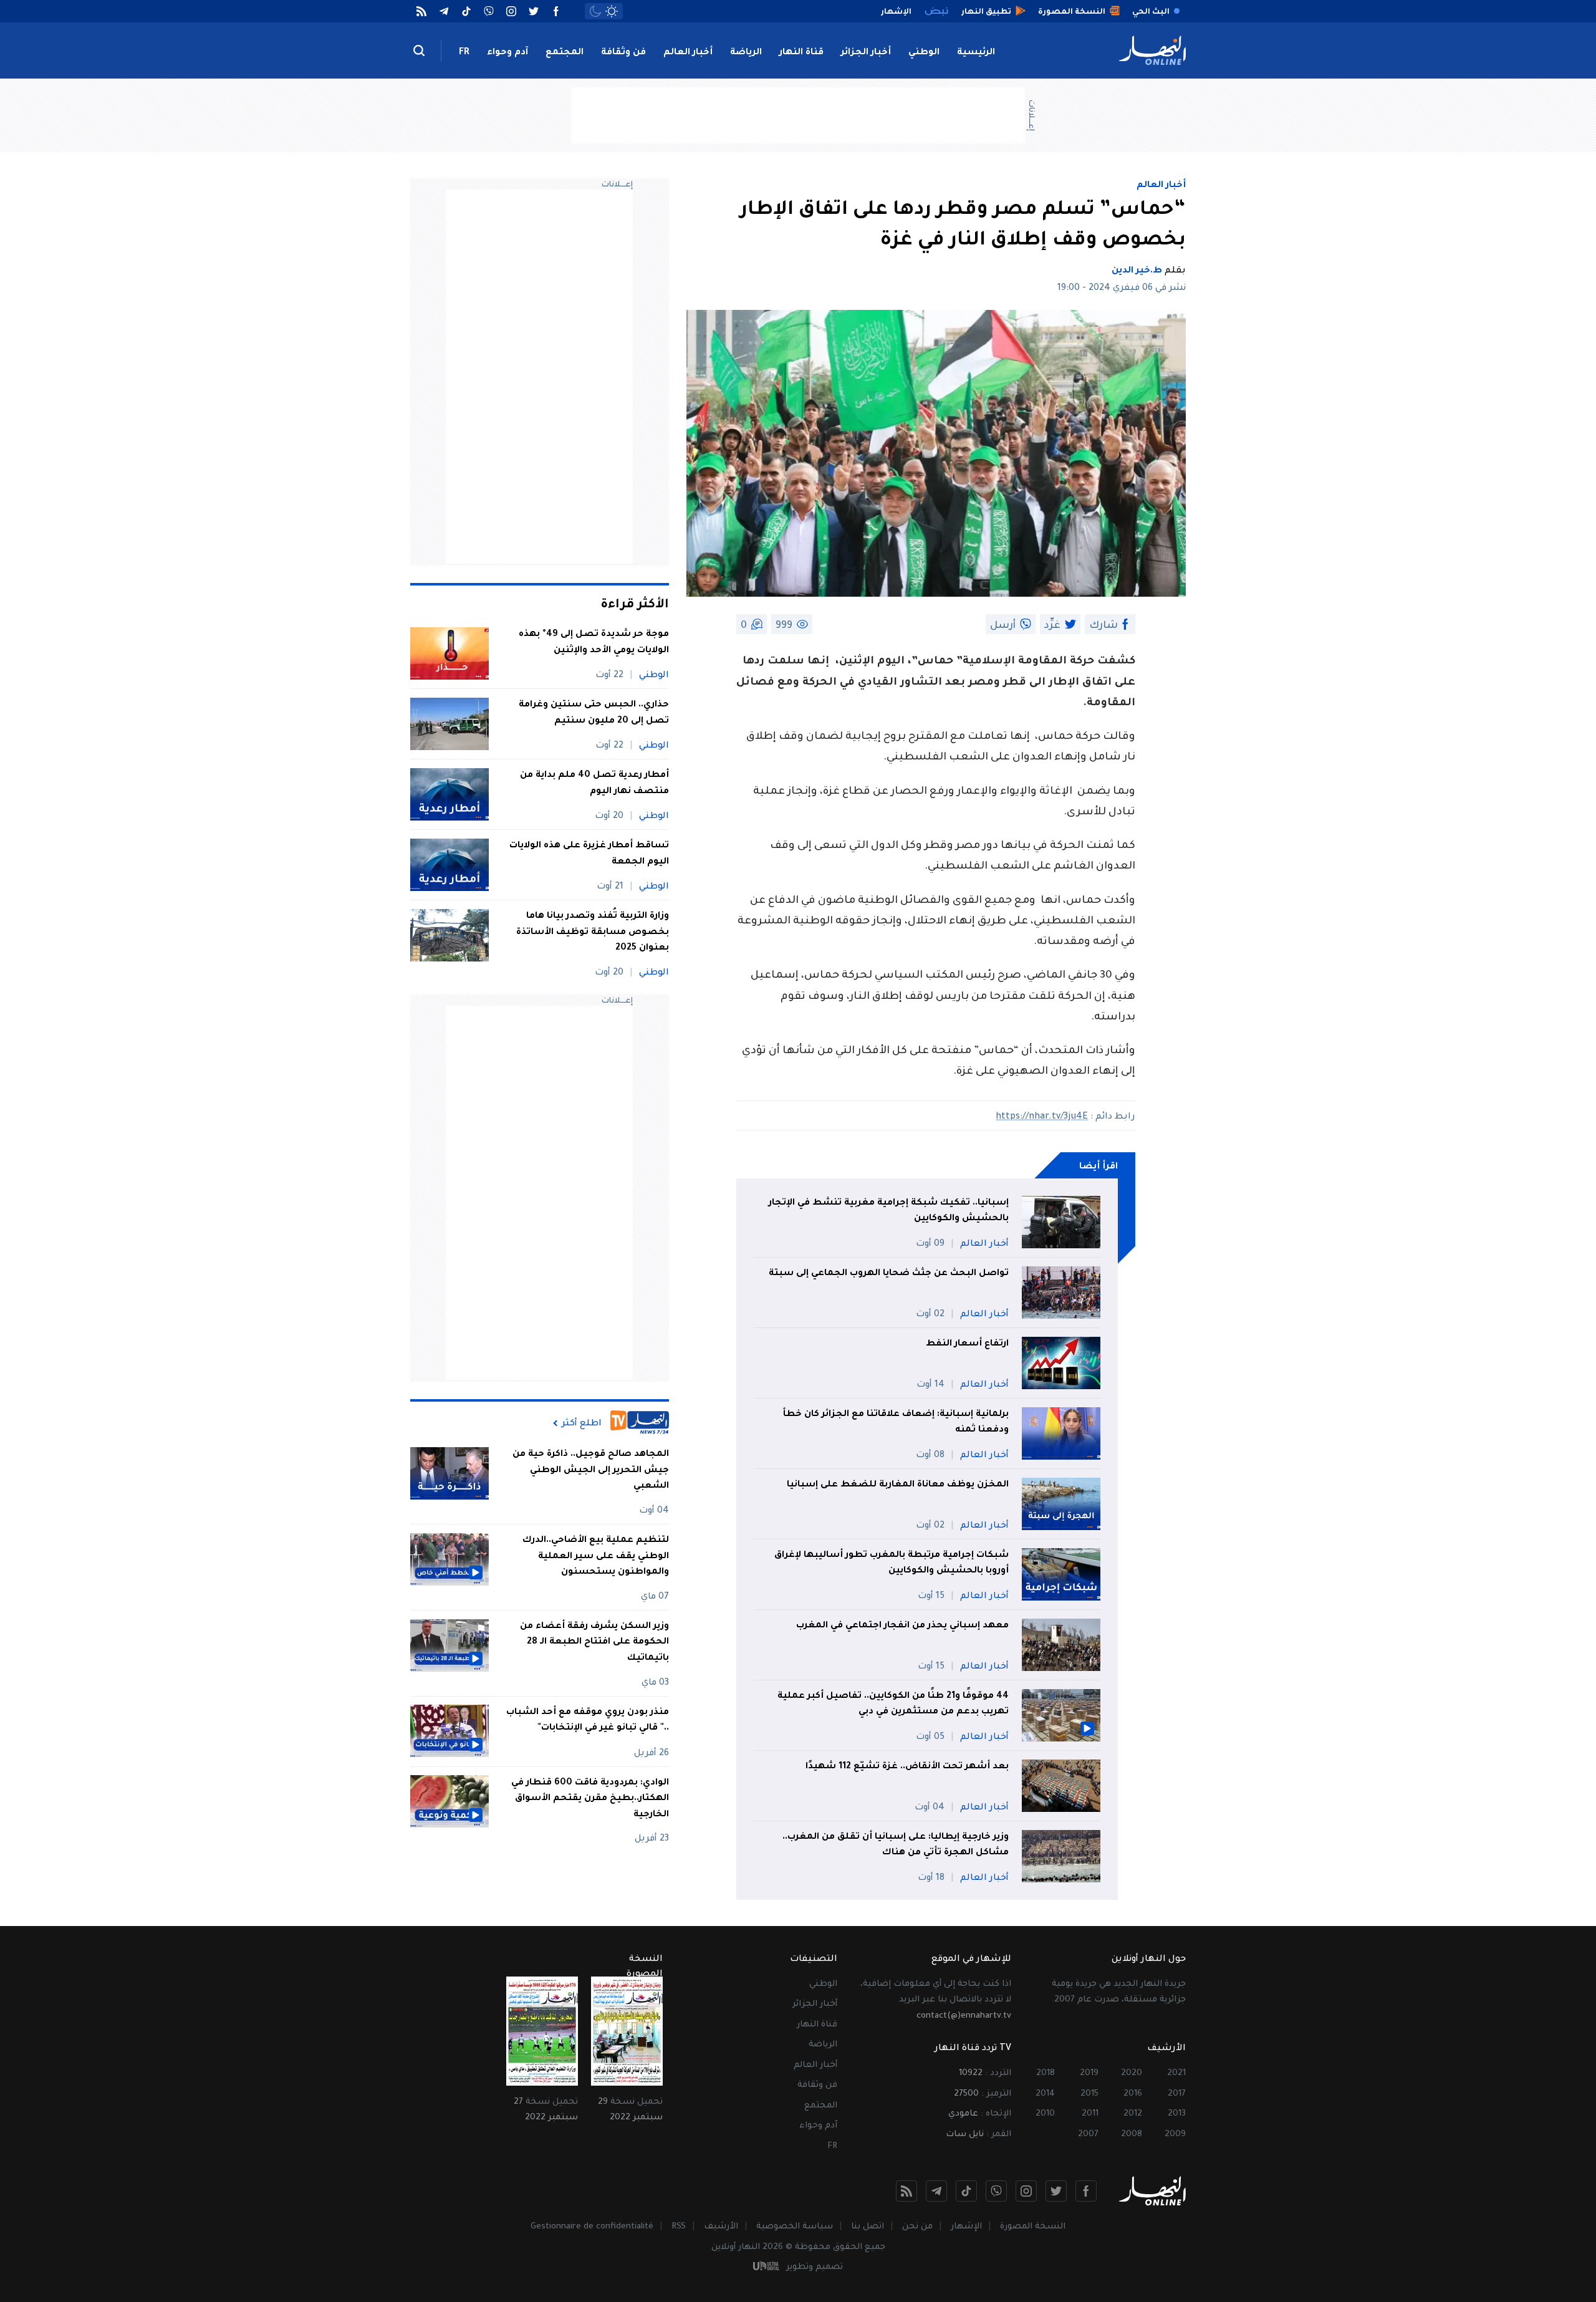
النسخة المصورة (1033, 2227)
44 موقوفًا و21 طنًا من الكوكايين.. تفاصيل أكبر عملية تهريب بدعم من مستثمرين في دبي (893, 1705)
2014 (1045, 2094)
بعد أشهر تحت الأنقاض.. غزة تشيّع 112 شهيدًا (907, 1767)
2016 (1133, 2094)
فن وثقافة (623, 53)
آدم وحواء (507, 53)
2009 (1175, 2135)
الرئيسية (976, 53)
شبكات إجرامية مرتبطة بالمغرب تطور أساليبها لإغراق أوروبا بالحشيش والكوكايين (892, 1564)
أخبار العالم (688, 53)
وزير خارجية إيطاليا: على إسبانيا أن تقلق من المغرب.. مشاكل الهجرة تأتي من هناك (896, 1846)
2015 (1089, 2094)
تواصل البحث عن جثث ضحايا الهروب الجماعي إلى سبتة (889, 1274)
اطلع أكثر (582, 1423)
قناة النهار (801, 53)
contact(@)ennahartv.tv (964, 2016)
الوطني (924, 53)
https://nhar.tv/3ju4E (1042, 1117)
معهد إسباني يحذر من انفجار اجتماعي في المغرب (902, 1626)
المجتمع (565, 53)
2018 (1046, 2073)
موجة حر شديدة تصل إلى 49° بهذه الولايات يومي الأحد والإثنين (594, 643)
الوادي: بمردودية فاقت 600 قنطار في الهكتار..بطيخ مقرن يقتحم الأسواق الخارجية (590, 1799)
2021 (1176, 2073)
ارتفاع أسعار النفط (967, 1344)
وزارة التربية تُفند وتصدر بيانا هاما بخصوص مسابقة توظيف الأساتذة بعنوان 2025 (593, 932)
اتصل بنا (868, 2227)
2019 (1089, 2073)
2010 (1045, 2114)
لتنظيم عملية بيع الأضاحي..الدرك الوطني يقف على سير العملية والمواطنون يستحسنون (596, 1557)
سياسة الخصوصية (795, 2227)
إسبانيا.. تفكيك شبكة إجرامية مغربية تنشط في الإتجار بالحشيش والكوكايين (889, 1211)
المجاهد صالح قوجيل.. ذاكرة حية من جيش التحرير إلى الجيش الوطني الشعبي (591, 1471)
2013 (1177, 2114)
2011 (1090, 2114)
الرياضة (746, 53)
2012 (1133, 2114)
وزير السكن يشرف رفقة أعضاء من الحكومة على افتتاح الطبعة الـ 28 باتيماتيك (594, 1643)
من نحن (917, 2227)
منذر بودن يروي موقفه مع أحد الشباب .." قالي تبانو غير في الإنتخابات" (588, 1720)
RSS (679, 2227)
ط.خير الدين (1137, 271)
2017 (1177, 2094)
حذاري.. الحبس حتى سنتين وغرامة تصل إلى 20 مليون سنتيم (594, 713)
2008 (1132, 2135)
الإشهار (966, 2227)
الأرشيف (721, 2227)
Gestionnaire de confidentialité (592, 2227)
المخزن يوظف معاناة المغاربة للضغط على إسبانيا (898, 1485)
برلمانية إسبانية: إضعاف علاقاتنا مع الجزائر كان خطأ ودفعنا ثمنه (896, 1423)
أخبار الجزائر (866, 53)
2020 (1132, 2073)
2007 (1088, 2135)
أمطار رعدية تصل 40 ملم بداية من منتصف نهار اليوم (594, 784)
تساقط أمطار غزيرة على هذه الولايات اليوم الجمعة (589, 854)
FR (464, 53)
